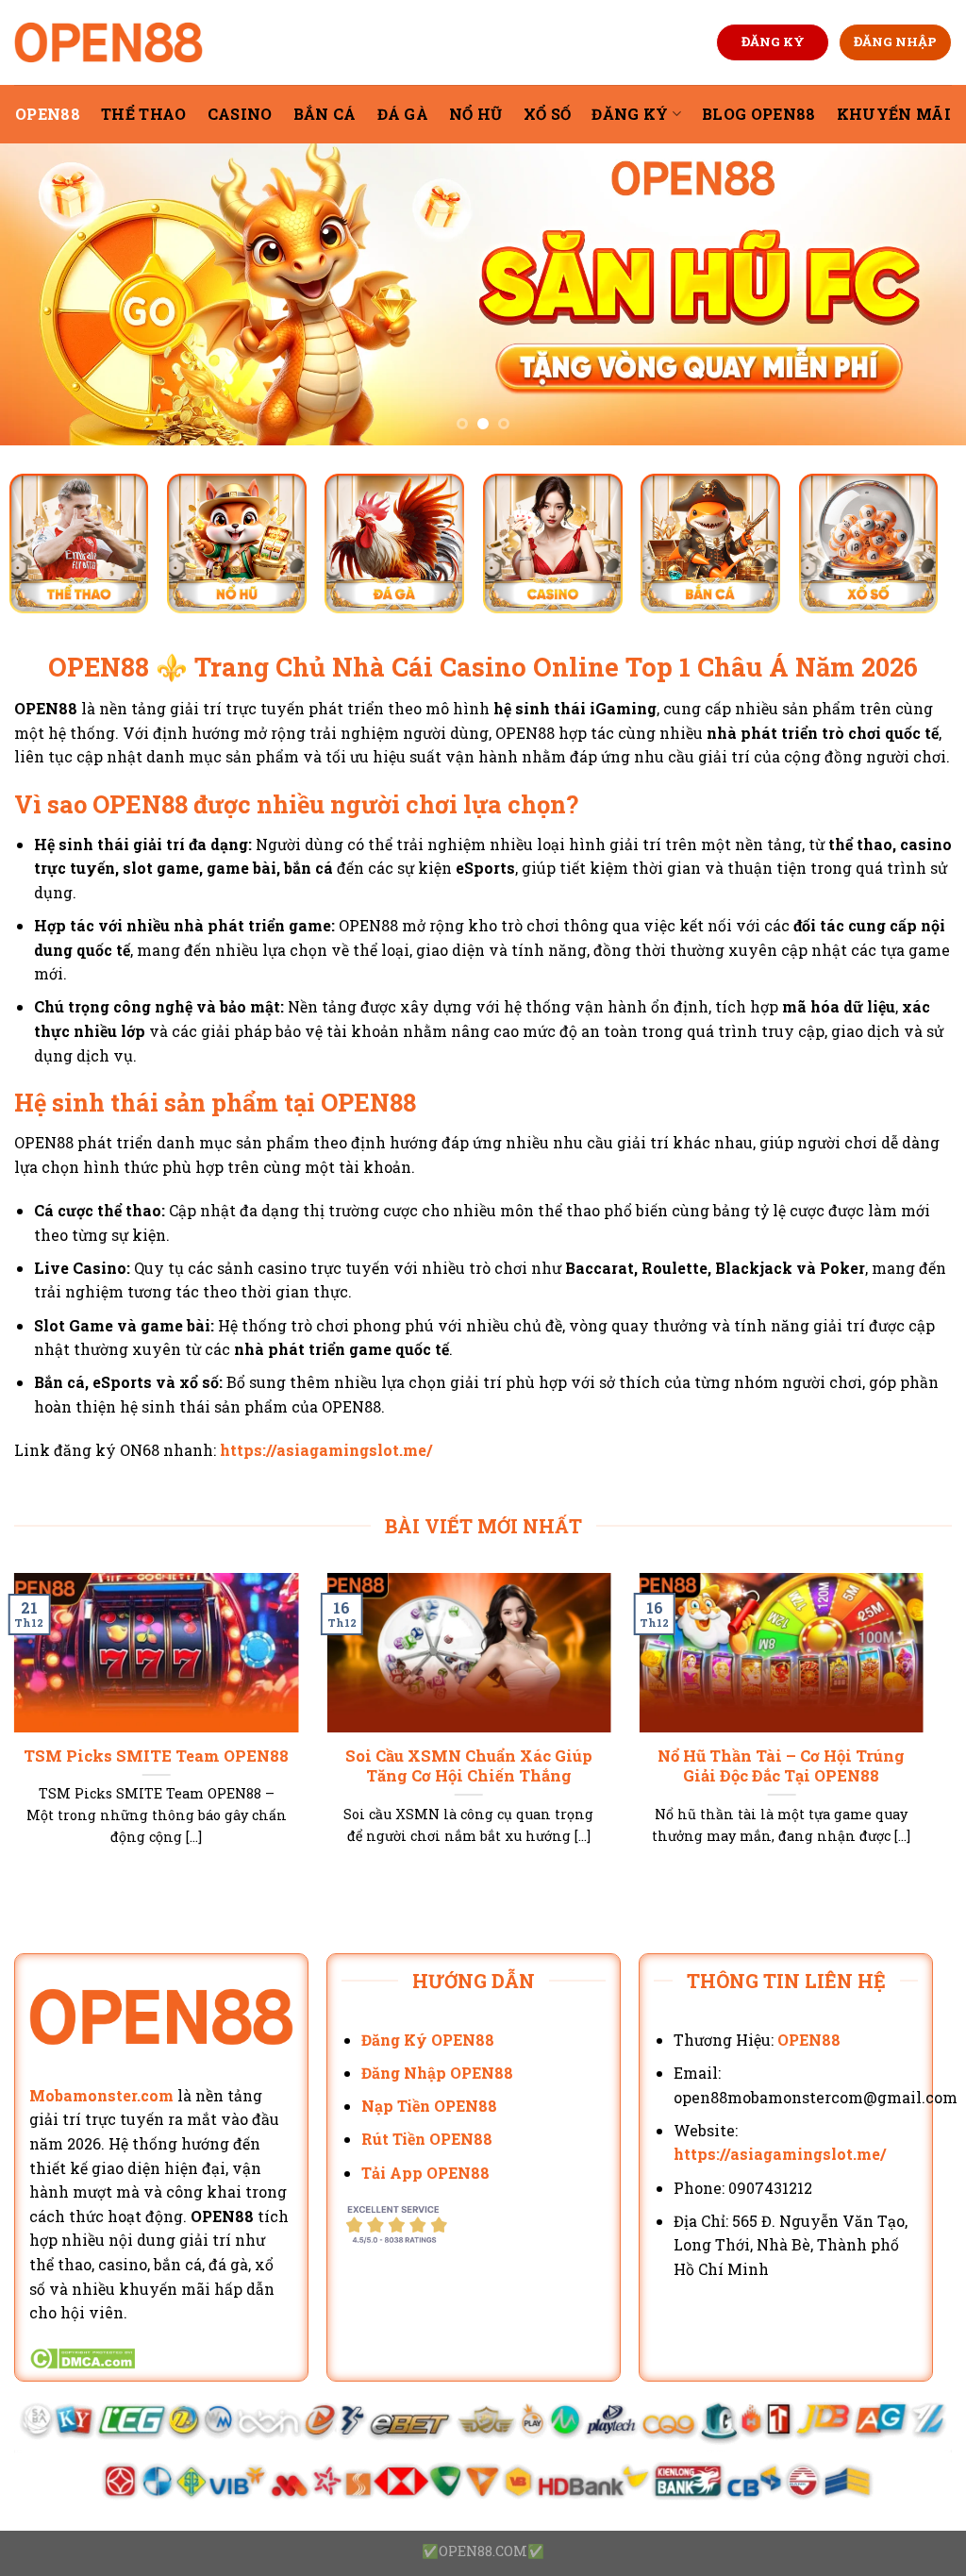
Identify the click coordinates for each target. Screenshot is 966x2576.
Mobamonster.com (101, 2095)
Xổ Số (548, 114)
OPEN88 (48, 114)
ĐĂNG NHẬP (895, 42)
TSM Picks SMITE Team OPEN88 (156, 1756)
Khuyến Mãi (894, 114)
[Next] (923, 294)
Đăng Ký (630, 114)
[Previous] (43, 294)
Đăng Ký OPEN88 (428, 2040)
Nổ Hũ (476, 114)
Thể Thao (144, 114)
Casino (240, 114)
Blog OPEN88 (759, 114)
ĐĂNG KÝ (773, 42)
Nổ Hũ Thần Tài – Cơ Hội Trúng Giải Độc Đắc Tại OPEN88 (781, 1766)
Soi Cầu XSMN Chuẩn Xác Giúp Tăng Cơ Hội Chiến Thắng (469, 1766)
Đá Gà (403, 114)
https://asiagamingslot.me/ (326, 1450)
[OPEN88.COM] (108, 42)
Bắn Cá (325, 114)
